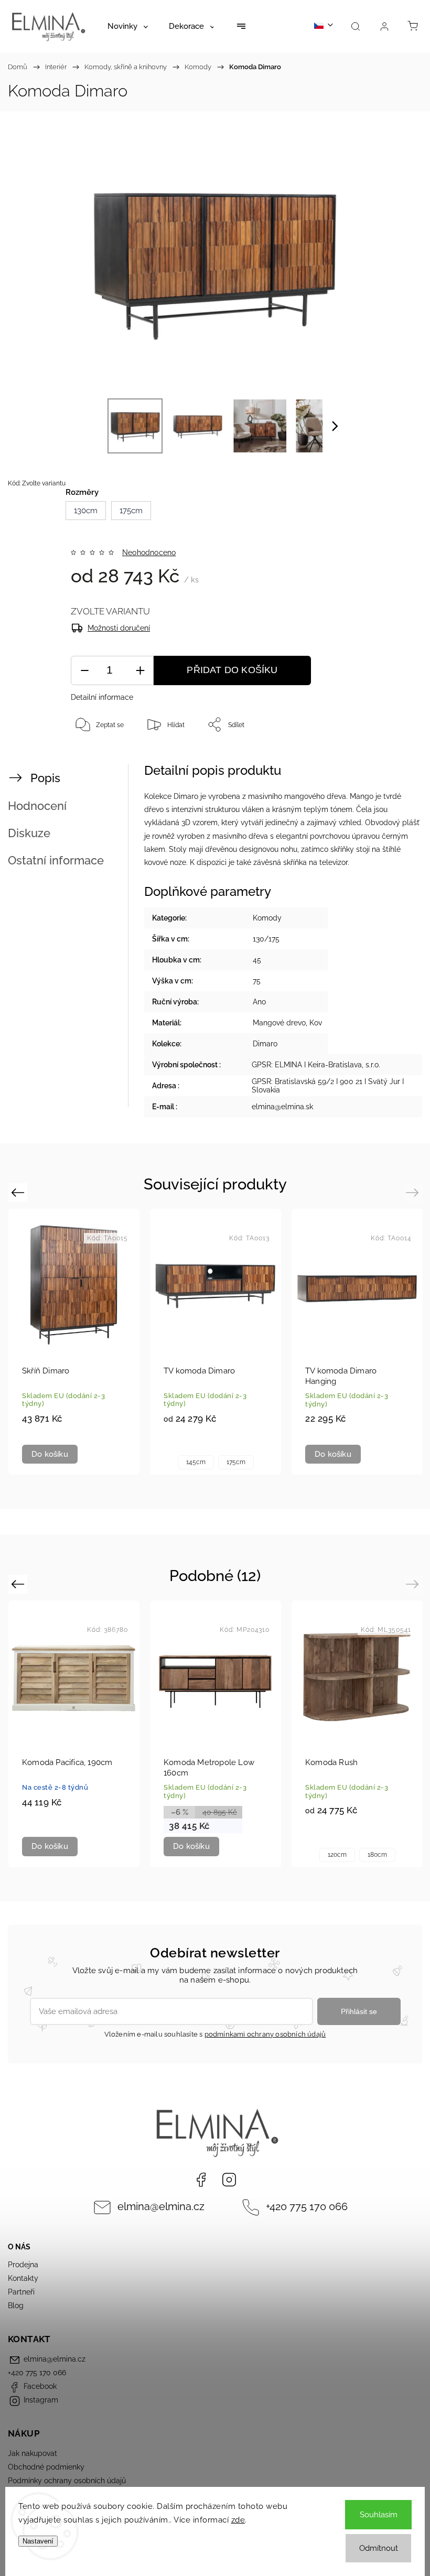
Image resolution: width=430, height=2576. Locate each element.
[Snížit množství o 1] (84, 671)
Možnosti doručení (119, 628)
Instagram (229, 2180)
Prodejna (23, 2265)
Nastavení (38, 2541)
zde (238, 2520)
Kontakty (23, 2278)
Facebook (201, 2180)
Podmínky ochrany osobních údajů (67, 2481)
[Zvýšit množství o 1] (140, 671)
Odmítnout (379, 2548)
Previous (19, 1192)
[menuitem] (128, 26)
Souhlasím (379, 2515)
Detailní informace (102, 697)
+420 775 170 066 (307, 2207)
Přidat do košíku (232, 670)
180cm (377, 1855)
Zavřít (394, 759)
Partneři (21, 2292)
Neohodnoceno (149, 553)
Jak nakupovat (33, 2453)
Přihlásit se (359, 2011)
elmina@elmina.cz (161, 2207)
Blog (16, 2306)
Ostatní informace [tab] (56, 860)
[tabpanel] (357, 1342)
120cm (337, 1855)
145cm (196, 1462)
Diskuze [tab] (29, 833)
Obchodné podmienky (46, 2467)
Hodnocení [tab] (37, 806)
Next (414, 1192)
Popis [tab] (45, 778)
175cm (236, 1462)
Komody (267, 918)
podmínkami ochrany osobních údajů (265, 2034)
